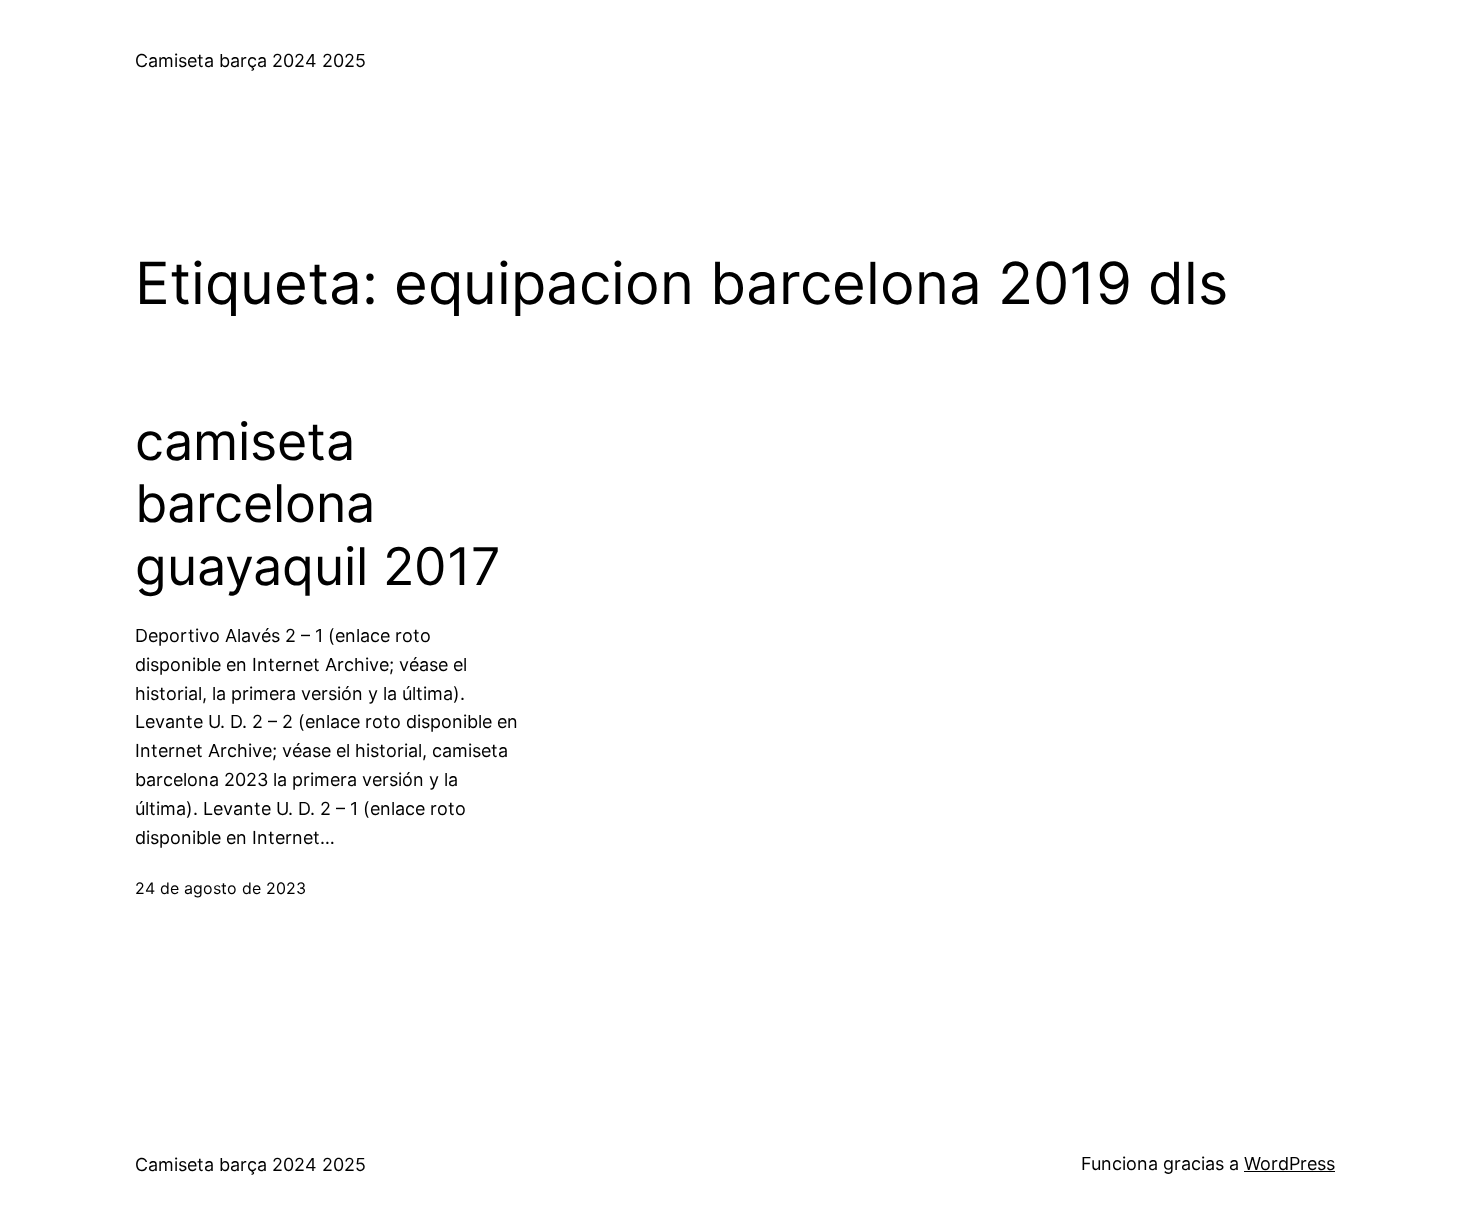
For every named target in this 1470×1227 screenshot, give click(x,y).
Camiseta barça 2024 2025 (250, 60)
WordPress (1289, 1163)
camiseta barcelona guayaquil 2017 (318, 504)
